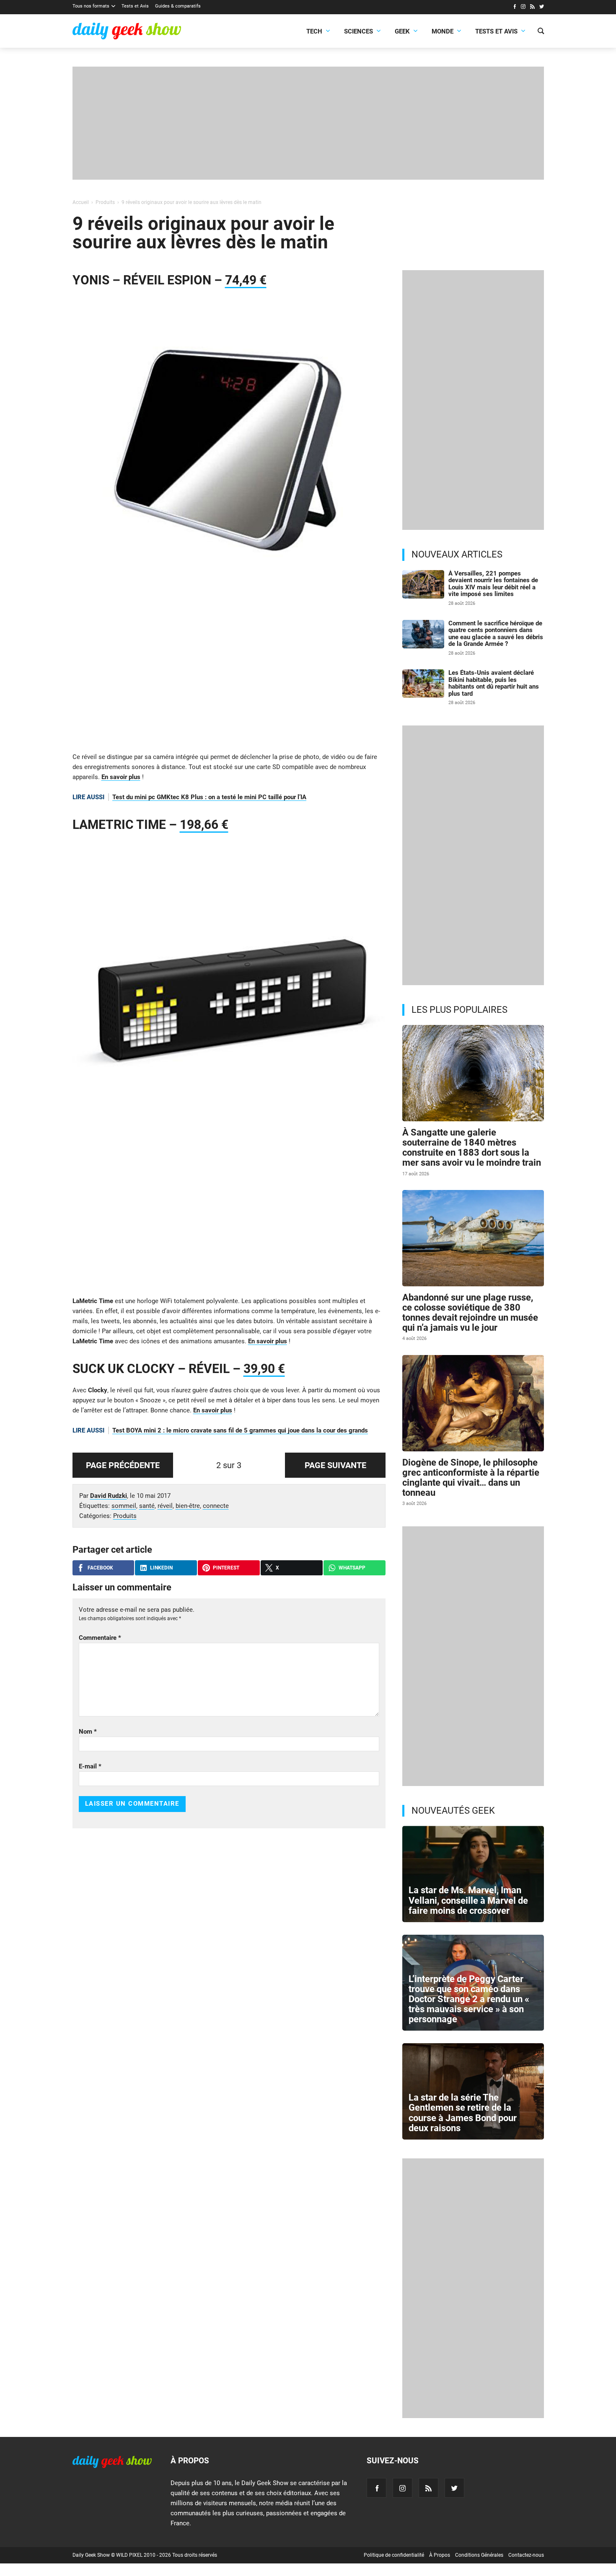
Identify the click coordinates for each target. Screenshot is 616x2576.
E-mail (90, 1766)
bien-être (188, 1506)
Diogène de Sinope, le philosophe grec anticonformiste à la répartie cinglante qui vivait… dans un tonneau (471, 1478)
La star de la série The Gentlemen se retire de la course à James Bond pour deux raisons (463, 2113)
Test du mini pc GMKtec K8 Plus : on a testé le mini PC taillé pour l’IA (209, 797)
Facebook (100, 1568)
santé (147, 1506)
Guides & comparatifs (178, 6)
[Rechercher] (541, 32)
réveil (165, 1506)
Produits (125, 1516)
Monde (443, 31)
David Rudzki (109, 1496)
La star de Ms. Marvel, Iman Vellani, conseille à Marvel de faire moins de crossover (468, 1900)
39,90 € (264, 1369)
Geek (402, 31)
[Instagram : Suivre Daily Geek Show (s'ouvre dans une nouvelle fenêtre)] (523, 8)
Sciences (358, 31)
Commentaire (100, 1638)
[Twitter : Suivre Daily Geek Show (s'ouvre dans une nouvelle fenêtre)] (542, 8)
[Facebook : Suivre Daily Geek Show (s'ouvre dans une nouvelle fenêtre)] (514, 8)
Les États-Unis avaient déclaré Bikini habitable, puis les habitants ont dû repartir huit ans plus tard (494, 683)
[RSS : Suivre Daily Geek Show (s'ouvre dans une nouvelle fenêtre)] (532, 8)
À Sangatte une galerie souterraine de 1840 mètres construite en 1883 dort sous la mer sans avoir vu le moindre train (472, 1148)
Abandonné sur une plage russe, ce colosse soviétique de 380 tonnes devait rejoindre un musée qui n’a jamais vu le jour (470, 1313)
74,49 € (246, 280)
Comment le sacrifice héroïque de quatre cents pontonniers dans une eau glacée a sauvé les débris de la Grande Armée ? (496, 634)
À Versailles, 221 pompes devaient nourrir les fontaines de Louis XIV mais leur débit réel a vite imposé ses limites (493, 584)
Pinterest (226, 1568)
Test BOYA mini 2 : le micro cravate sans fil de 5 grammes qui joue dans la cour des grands (240, 1430)
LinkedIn (161, 1568)
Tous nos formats (91, 6)
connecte (216, 1506)
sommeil (124, 1506)
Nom (88, 1732)
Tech (314, 31)
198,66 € (204, 825)
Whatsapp (352, 1568)
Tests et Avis (135, 6)
